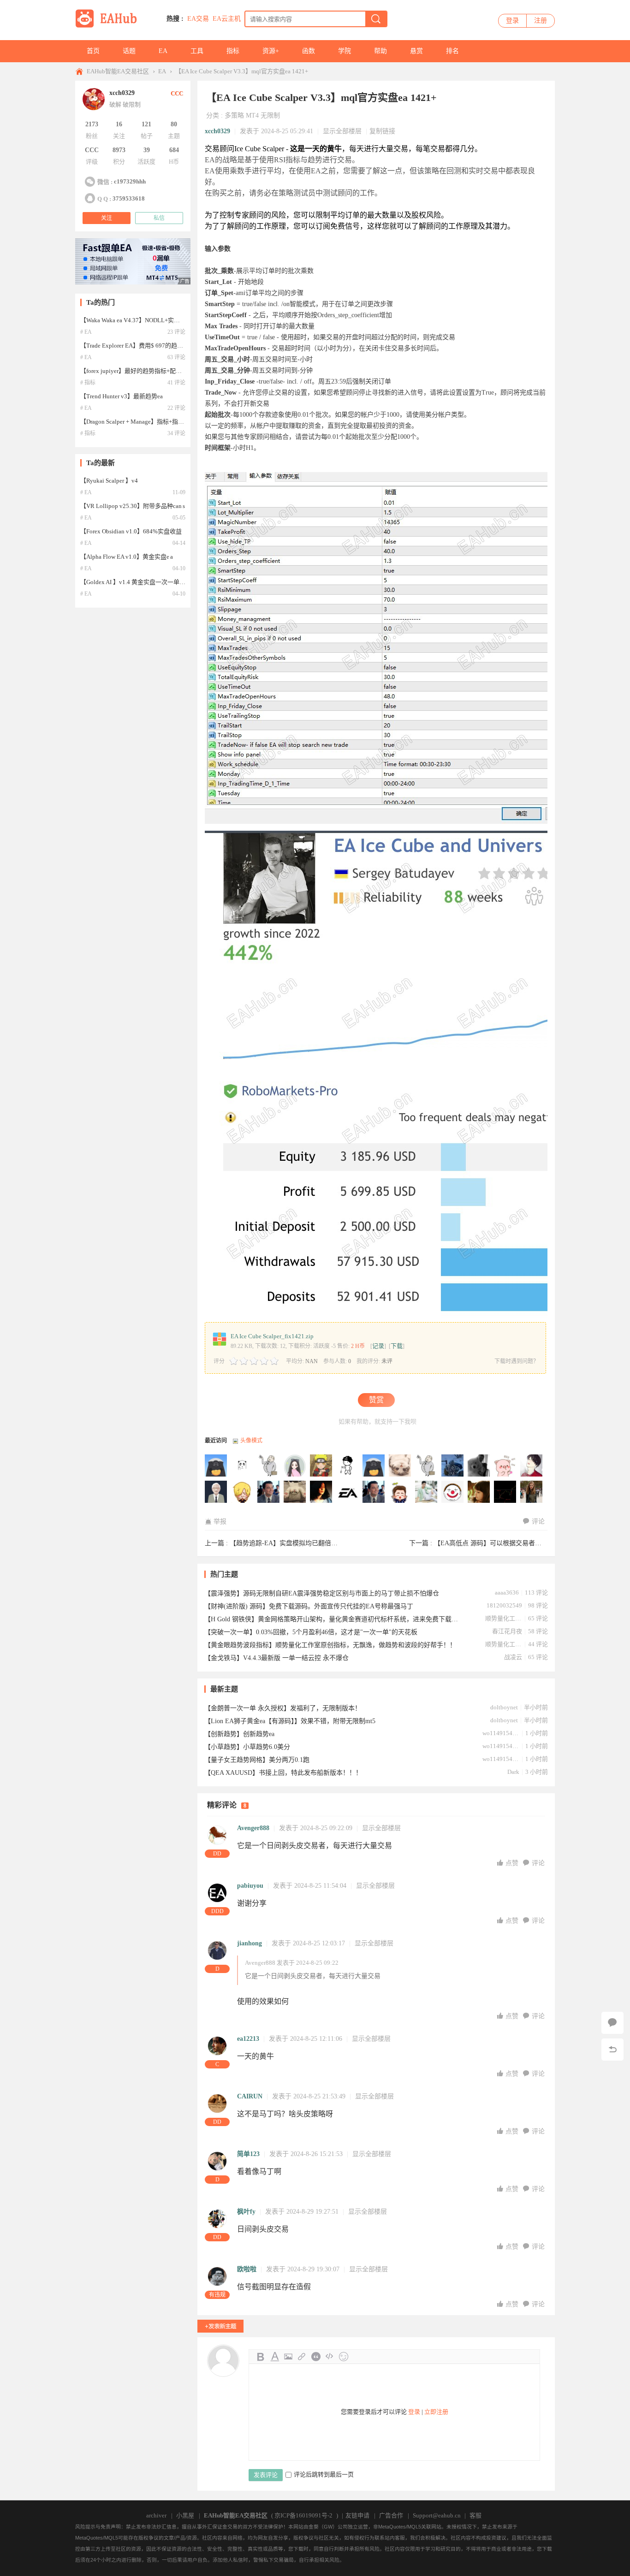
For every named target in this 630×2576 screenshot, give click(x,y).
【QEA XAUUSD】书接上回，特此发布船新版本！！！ (283, 1773)
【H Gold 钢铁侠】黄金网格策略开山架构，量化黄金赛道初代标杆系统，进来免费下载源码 (331, 1619)
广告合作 (391, 2515)
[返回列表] (612, 2050)
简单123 (248, 2154)
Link (302, 2357)
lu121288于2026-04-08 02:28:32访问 (321, 1466)
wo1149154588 (501, 1733)
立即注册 (436, 2412)
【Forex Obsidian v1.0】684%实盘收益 (131, 531)
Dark (513, 1772)
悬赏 (416, 51)
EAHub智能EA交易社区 (118, 71)
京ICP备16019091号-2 (303, 2515)
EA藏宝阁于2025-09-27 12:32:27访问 (348, 1492)
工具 (197, 51)
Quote (316, 2357)
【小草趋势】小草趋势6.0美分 (247, 1747)
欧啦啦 (247, 2269)
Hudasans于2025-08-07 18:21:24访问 (400, 1492)
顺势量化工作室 (504, 1618)
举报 (220, 1521)
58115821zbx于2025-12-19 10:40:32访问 (479, 1466)
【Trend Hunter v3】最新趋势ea (122, 396)
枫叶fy (246, 2212)
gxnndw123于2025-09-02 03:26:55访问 (374, 1492)
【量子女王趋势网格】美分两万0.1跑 (257, 1760)
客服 (475, 2515)
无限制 (270, 115)
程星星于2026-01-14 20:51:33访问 (453, 1466)
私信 (159, 218)
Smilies (344, 2357)
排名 (452, 51)
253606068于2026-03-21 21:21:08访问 (374, 1466)
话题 (129, 51)
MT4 (252, 115)
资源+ (271, 51)
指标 (233, 51)
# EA (86, 332)
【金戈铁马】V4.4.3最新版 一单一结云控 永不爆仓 (276, 1658)
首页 (93, 51)
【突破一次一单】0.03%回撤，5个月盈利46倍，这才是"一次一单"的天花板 (311, 1632)
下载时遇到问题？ (517, 1361)
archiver (156, 2515)
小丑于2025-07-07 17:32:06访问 (453, 1492)
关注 (107, 218)
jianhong (250, 1943)
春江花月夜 (507, 1631)
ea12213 (248, 2039)
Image (288, 2357)
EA (163, 51)
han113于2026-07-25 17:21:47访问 (216, 1466)
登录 (512, 21)
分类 (213, 115)
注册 (541, 21)
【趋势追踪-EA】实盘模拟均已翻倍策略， (290, 1543)
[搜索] (376, 19)
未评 (387, 1361)
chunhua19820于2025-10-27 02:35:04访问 (243, 1492)
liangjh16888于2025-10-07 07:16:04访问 (321, 1492)
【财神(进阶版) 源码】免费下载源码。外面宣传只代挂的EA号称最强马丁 (309, 1606)
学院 (345, 51)
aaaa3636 (507, 1592)
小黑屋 (185, 2515)
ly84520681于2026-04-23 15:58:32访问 (269, 1466)
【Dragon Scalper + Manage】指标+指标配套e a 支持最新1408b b (164, 422)
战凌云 (513, 1657)
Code (330, 2357)
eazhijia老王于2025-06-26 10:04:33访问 (505, 1492)
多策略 (234, 115)
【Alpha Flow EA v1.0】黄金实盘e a (127, 557)
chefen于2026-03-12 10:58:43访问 (400, 1466)
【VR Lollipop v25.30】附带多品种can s (133, 506)
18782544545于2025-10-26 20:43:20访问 (269, 1492)
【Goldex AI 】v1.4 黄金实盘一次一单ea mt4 (138, 582)
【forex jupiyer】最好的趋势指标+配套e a (134, 371)
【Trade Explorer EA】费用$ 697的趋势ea (134, 346)
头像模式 (251, 1441)
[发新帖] (220, 2326)
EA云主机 (227, 19)
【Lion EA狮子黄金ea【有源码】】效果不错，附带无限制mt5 (290, 1721)
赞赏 (376, 1400)
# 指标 (88, 383)
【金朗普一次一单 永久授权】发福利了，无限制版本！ (283, 1708)
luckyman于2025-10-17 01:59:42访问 (295, 1492)
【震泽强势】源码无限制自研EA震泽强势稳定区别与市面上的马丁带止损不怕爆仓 (322, 1593)
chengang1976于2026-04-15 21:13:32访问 (295, 1466)
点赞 (513, 1863)
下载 (397, 1346)
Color (274, 2357)
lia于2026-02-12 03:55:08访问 (427, 1466)
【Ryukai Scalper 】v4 (109, 481)
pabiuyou (250, 1886)
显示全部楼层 (342, 131)
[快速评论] (612, 2023)
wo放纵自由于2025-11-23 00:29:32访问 (505, 1466)
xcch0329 (217, 131)
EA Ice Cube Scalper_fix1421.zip (272, 1336)
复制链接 (382, 131)
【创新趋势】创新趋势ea (239, 1734)
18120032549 (504, 1605)
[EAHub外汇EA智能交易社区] (109, 26)
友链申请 (357, 2515)
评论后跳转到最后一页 (324, 2474)
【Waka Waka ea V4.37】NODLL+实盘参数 (136, 320)
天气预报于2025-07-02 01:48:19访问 (479, 1492)
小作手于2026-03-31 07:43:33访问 (348, 1466)
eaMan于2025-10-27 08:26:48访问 (216, 1492)
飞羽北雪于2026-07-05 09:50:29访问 (243, 1466)
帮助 (380, 51)
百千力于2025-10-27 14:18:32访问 (532, 1466)
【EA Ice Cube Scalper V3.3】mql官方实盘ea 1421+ (242, 71)
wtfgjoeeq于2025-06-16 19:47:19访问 (532, 1492)
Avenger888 (253, 1828)
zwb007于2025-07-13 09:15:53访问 (427, 1492)
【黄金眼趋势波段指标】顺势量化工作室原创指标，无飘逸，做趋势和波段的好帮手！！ (330, 1645)
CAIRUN (250, 2096)
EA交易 (198, 19)
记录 (378, 1346)
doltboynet (504, 1707)
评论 (538, 1521)
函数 (309, 51)
